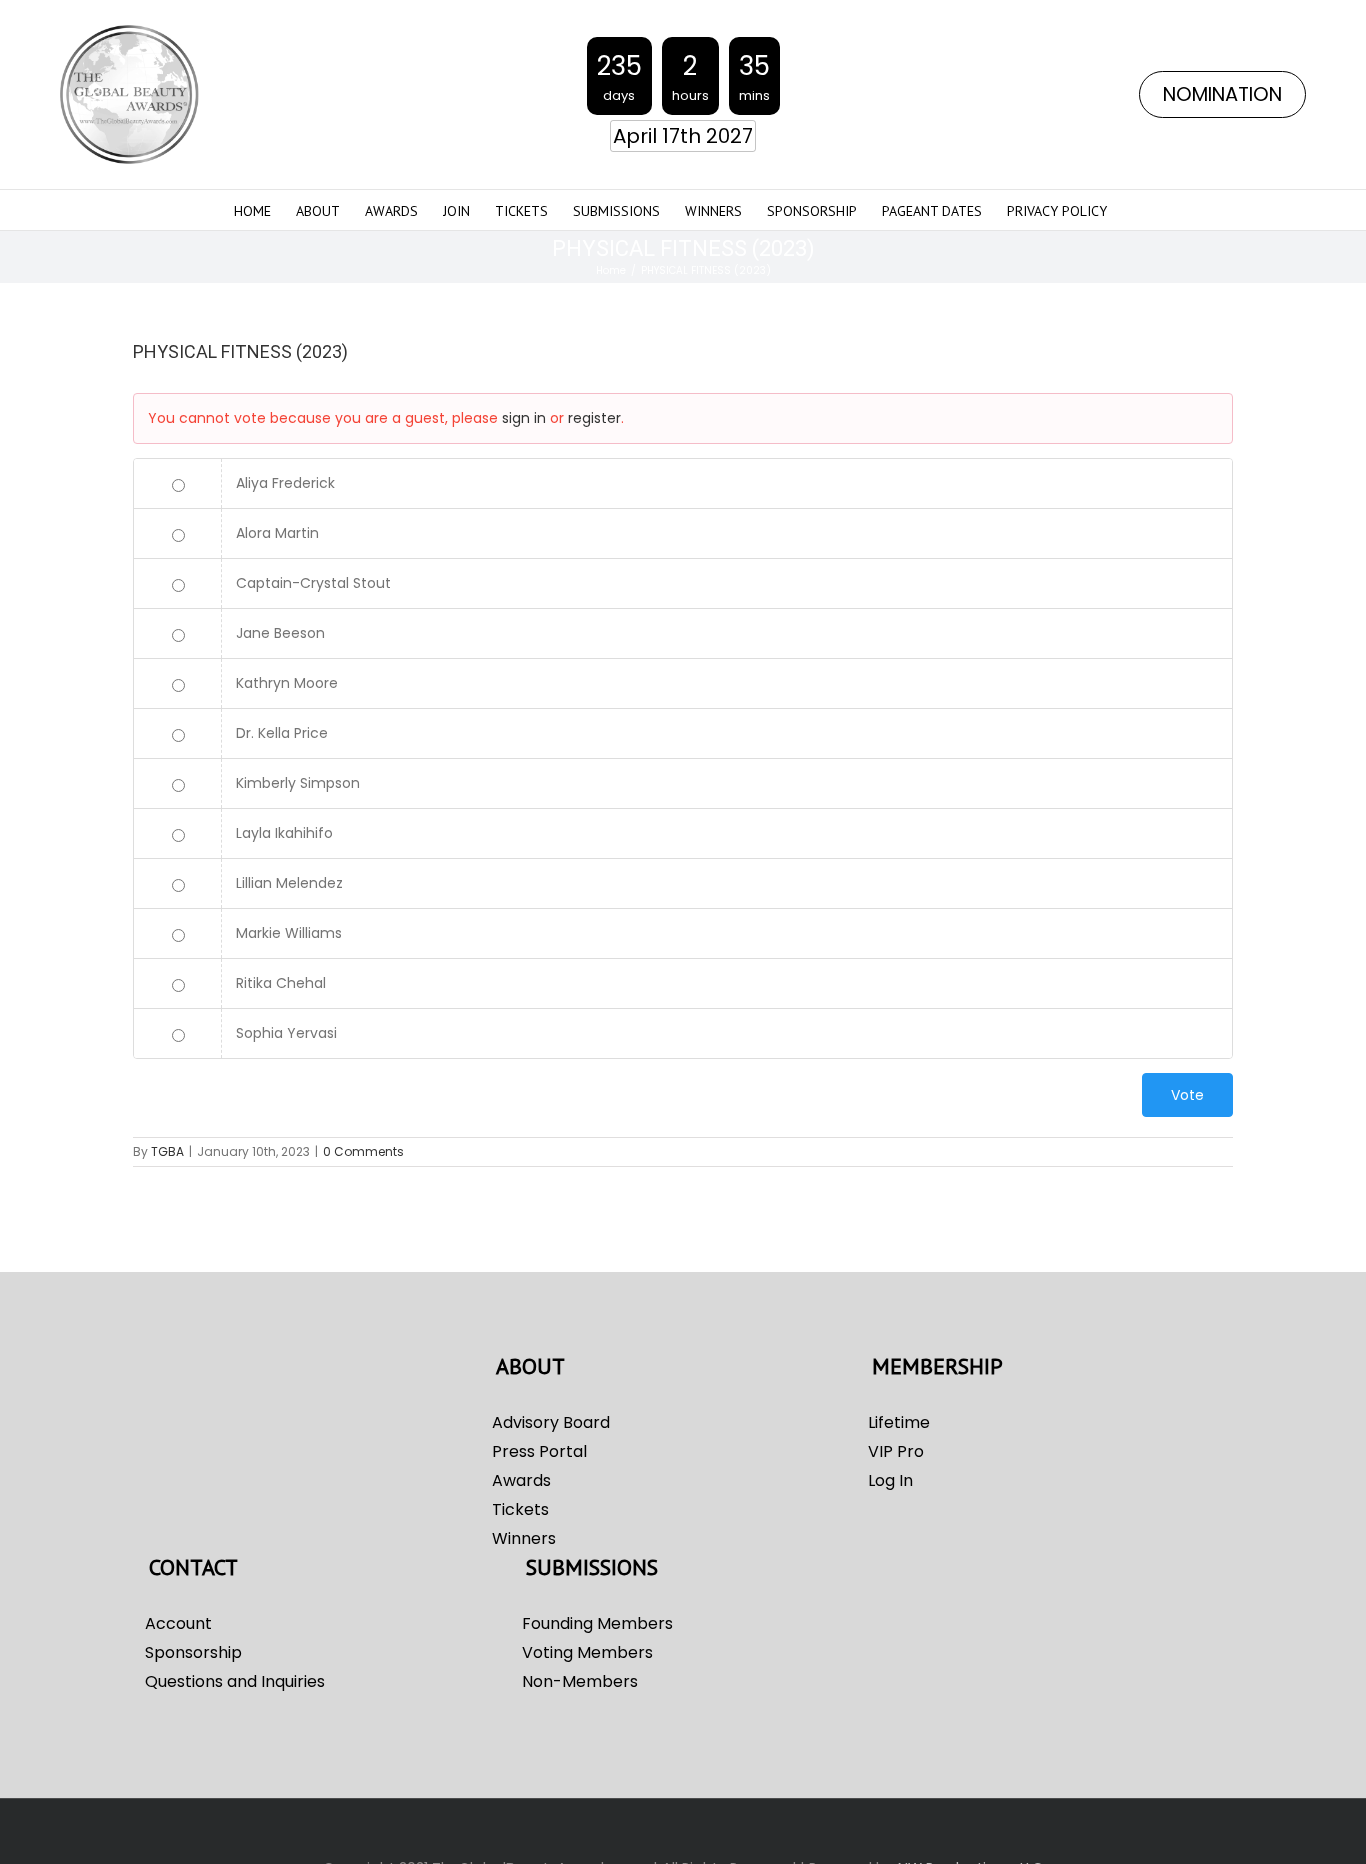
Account (178, 1623)
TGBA (167, 1151)
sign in (524, 418)
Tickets (520, 1509)
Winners (524, 1538)
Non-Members (580, 1681)
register (594, 418)
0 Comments (363, 1151)
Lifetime (899, 1422)
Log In (890, 1480)
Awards (521, 1480)
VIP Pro (896, 1451)
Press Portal (539, 1451)
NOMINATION (1222, 94)
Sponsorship (193, 1652)
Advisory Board (551, 1422)
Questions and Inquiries (235, 1681)
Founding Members (597, 1623)
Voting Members (587, 1652)
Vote (1187, 1095)
